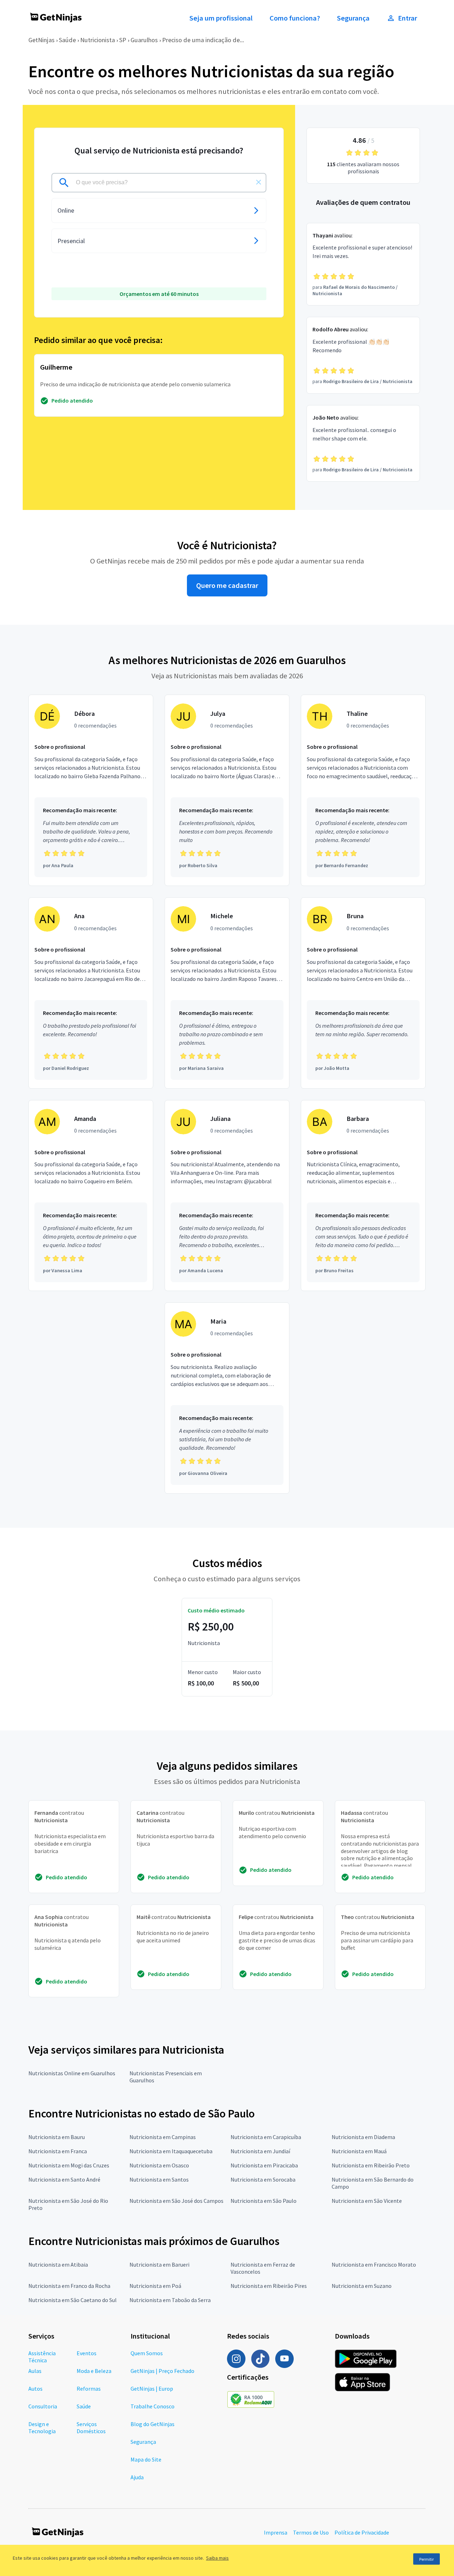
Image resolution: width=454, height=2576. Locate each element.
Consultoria (43, 2406)
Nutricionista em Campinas (163, 2137)
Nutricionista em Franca (58, 2151)
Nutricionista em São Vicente (367, 2201)
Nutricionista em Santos (159, 2179)
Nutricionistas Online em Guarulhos (72, 2073)
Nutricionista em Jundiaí (260, 2151)
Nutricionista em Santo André (64, 2179)
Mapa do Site (146, 2459)
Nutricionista (98, 40)
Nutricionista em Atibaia (58, 2264)
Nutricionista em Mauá (359, 2151)
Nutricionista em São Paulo (264, 2201)
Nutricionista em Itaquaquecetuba (171, 2151)
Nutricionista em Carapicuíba (266, 2137)
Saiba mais (217, 2558)
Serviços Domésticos (91, 2428)
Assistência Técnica (42, 2357)
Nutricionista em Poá (155, 2286)
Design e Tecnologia (42, 2428)
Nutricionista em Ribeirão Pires (269, 2286)
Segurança (353, 18)
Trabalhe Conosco (153, 2406)
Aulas (35, 2371)
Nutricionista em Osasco (159, 2165)
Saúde (67, 40)
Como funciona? (295, 18)
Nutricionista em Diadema (363, 2137)
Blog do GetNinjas (153, 2424)
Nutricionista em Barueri (159, 2264)
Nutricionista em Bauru (57, 2137)
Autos (35, 2389)
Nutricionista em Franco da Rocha (69, 2286)
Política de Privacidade (362, 2532)
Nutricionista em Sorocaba (263, 2179)
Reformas (89, 2389)
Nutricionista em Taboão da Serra (170, 2300)
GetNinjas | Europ (152, 2389)
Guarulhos (144, 40)
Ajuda (137, 2477)
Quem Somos (147, 2353)
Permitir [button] (427, 2559)
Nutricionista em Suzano (362, 2286)
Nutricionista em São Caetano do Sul (73, 2300)
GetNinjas (41, 40)
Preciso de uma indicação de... (203, 40)
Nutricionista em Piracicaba (264, 2165)
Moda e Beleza (94, 2371)
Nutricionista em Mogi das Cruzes (69, 2165)
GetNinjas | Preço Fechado (162, 2371)
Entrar (408, 18)
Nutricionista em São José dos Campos (176, 2201)
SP (123, 40)
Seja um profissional (221, 18)
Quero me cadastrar (227, 585)
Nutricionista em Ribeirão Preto (371, 2165)
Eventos (87, 2353)
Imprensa (276, 2532)
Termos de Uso (311, 2532)
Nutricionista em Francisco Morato (374, 2264)
